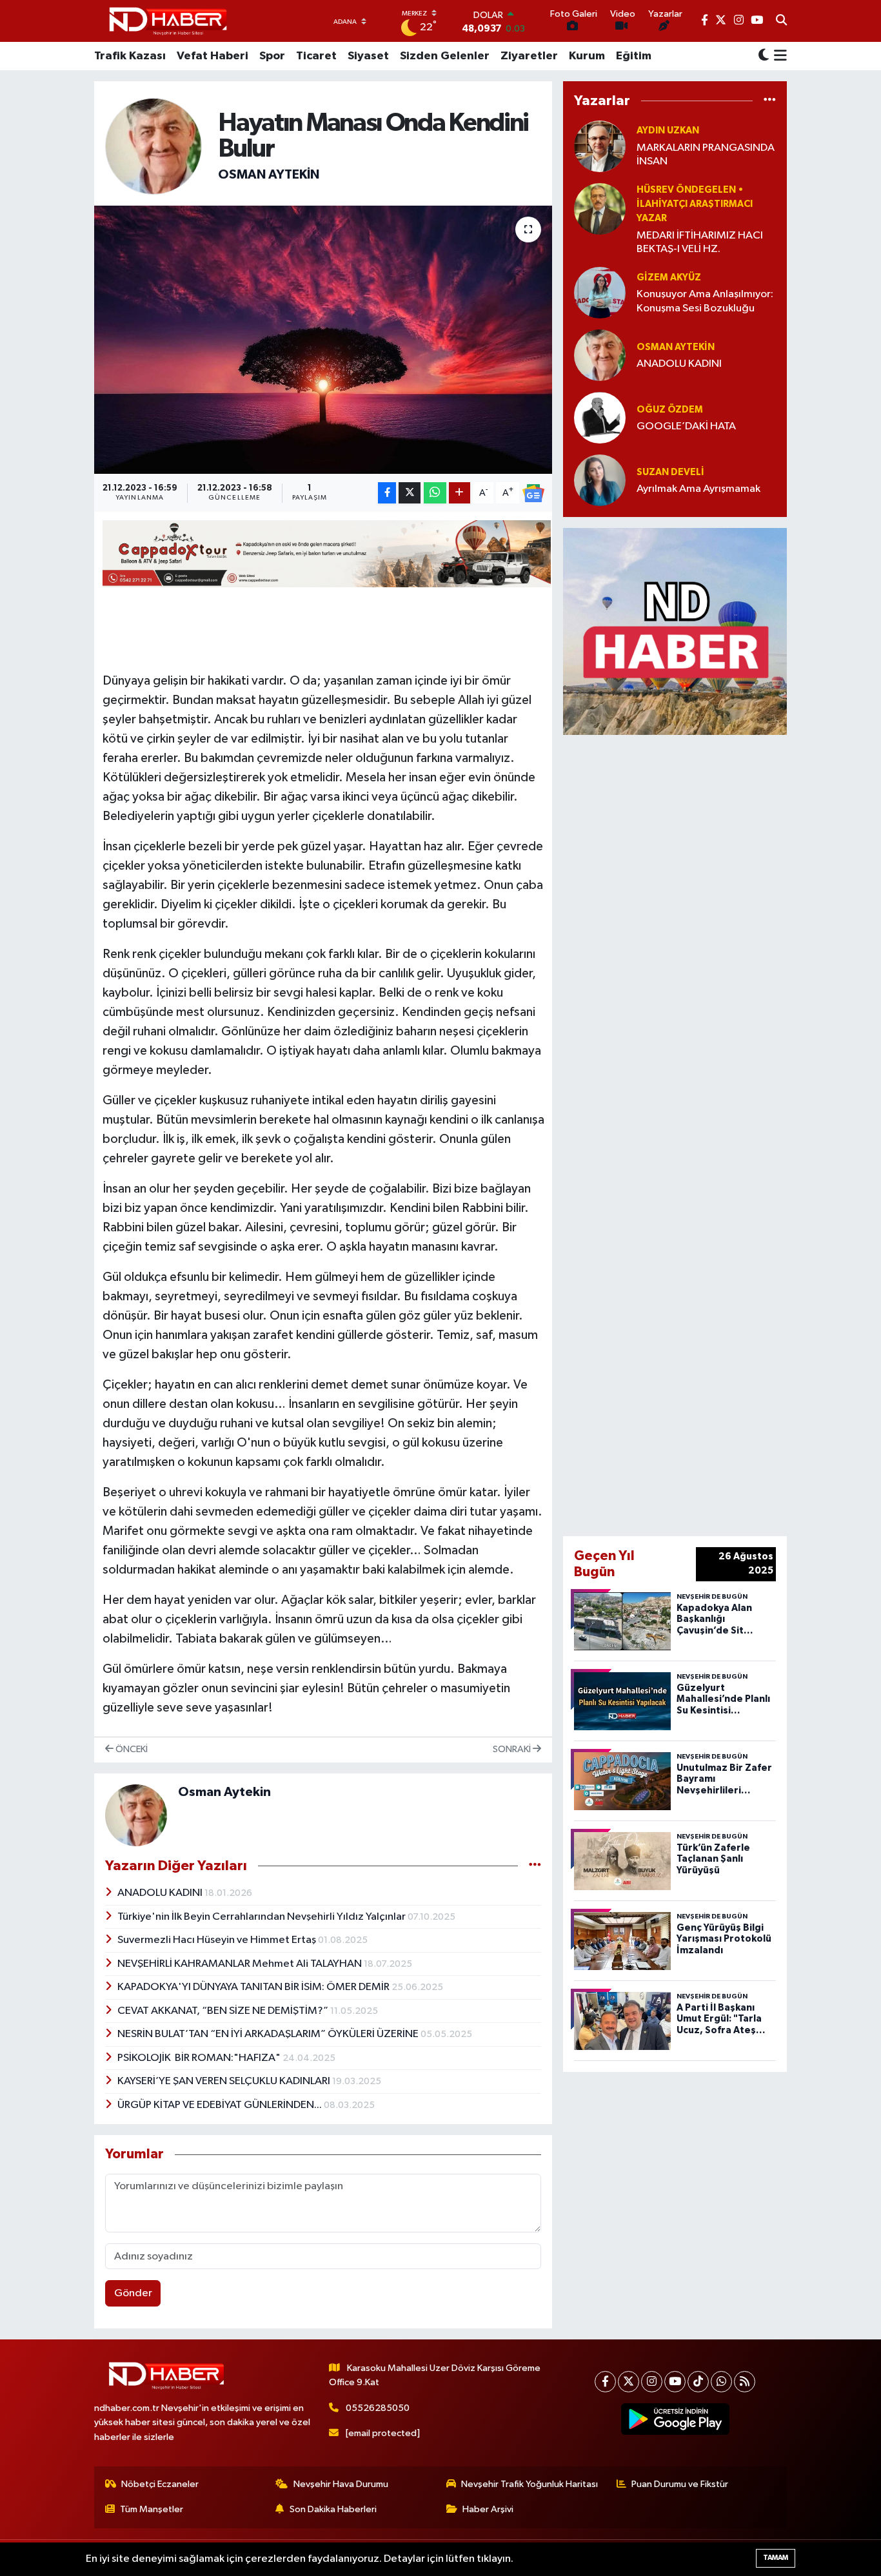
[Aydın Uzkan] (600, 146)
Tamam (776, 2558)
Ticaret (316, 56)
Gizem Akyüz (669, 278)
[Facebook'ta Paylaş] (387, 493)
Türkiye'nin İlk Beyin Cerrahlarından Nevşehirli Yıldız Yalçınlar (262, 1917)
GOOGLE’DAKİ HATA (686, 426)
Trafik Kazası (130, 56)
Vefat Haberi (213, 56)
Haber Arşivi (488, 2509)
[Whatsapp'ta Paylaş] (435, 493)
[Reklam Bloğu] (675, 631)
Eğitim (634, 56)
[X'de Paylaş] (410, 493)
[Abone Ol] (533, 493)
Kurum (587, 56)
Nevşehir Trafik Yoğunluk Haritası (530, 2484)
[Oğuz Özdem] (600, 417)
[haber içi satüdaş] (327, 553)
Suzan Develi (670, 472)
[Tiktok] (698, 2382)
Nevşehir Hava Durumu (341, 2484)
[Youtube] (675, 2382)
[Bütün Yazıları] (535, 1865)
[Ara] (781, 21)
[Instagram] (652, 2382)
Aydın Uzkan (668, 131)
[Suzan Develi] (600, 480)
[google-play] (676, 2419)
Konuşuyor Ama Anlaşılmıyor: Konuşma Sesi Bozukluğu (705, 301)
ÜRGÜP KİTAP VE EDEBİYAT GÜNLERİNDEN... (221, 2105)
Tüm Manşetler (152, 2509)
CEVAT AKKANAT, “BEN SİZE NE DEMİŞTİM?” (224, 2011)
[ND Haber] (168, 21)
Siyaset (368, 56)
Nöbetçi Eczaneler (160, 2484)
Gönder (133, 2293)
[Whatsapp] (721, 2382)
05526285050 (378, 2408)
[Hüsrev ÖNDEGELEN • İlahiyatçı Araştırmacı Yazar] (600, 209)
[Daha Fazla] (460, 493)
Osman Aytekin (269, 175)
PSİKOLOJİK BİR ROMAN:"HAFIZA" (200, 2058)
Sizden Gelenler (445, 56)
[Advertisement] (692, 1133)
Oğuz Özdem (670, 410)
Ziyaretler (529, 56)
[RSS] (745, 2382)
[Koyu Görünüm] (764, 56)
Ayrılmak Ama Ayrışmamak (698, 489)
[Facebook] (605, 2382)
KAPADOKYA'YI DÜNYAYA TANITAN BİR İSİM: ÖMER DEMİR (254, 1987)
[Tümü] (770, 101)
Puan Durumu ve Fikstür (680, 2484)
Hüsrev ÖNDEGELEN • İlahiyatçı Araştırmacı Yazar (695, 204)
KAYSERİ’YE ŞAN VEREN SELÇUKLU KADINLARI (225, 2081)
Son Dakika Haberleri (333, 2509)
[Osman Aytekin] (153, 146)
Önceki (131, 1749)
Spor (272, 56)
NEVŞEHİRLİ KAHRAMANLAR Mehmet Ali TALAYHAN (241, 1964)
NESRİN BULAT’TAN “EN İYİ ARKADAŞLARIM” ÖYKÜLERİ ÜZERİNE (269, 2034)
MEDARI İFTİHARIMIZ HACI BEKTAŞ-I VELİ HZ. (700, 242)
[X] (629, 2382)
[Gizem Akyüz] (600, 292)
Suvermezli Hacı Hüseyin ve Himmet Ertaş (218, 1940)
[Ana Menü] (778, 56)
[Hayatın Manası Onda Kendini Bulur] (323, 340)
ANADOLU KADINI (161, 1893)
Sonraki (513, 1749)
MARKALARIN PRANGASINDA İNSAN (706, 155)
